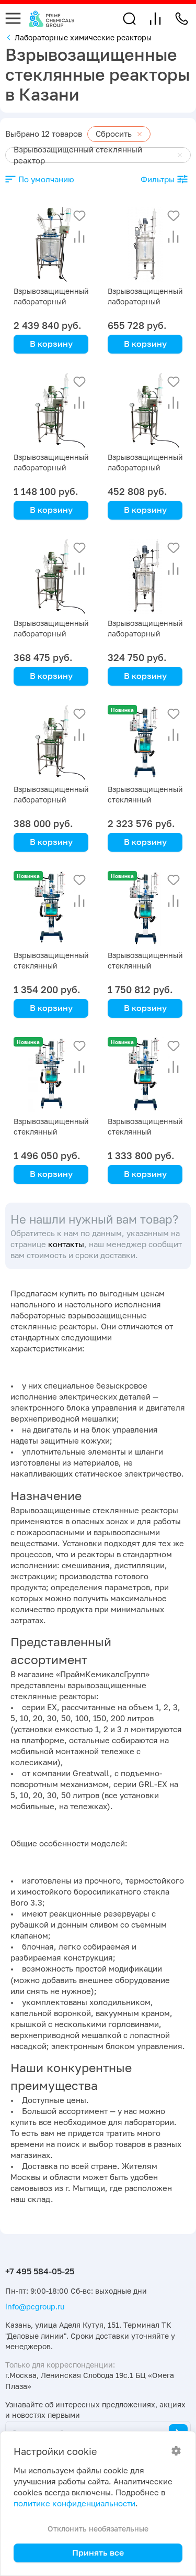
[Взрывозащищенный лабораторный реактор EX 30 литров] (51, 576)
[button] (129, 19)
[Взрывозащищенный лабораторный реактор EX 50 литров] (145, 410)
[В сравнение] (79, 237)
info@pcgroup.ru (35, 2307)
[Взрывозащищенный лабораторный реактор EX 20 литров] (145, 576)
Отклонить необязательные (98, 2529)
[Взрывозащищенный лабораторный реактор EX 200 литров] (51, 244)
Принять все (98, 2552)
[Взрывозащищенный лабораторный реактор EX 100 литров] (145, 244)
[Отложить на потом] (79, 216)
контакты (66, 1244)
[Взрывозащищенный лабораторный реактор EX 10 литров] (51, 742)
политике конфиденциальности (74, 2503)
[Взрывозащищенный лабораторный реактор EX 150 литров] (51, 410)
